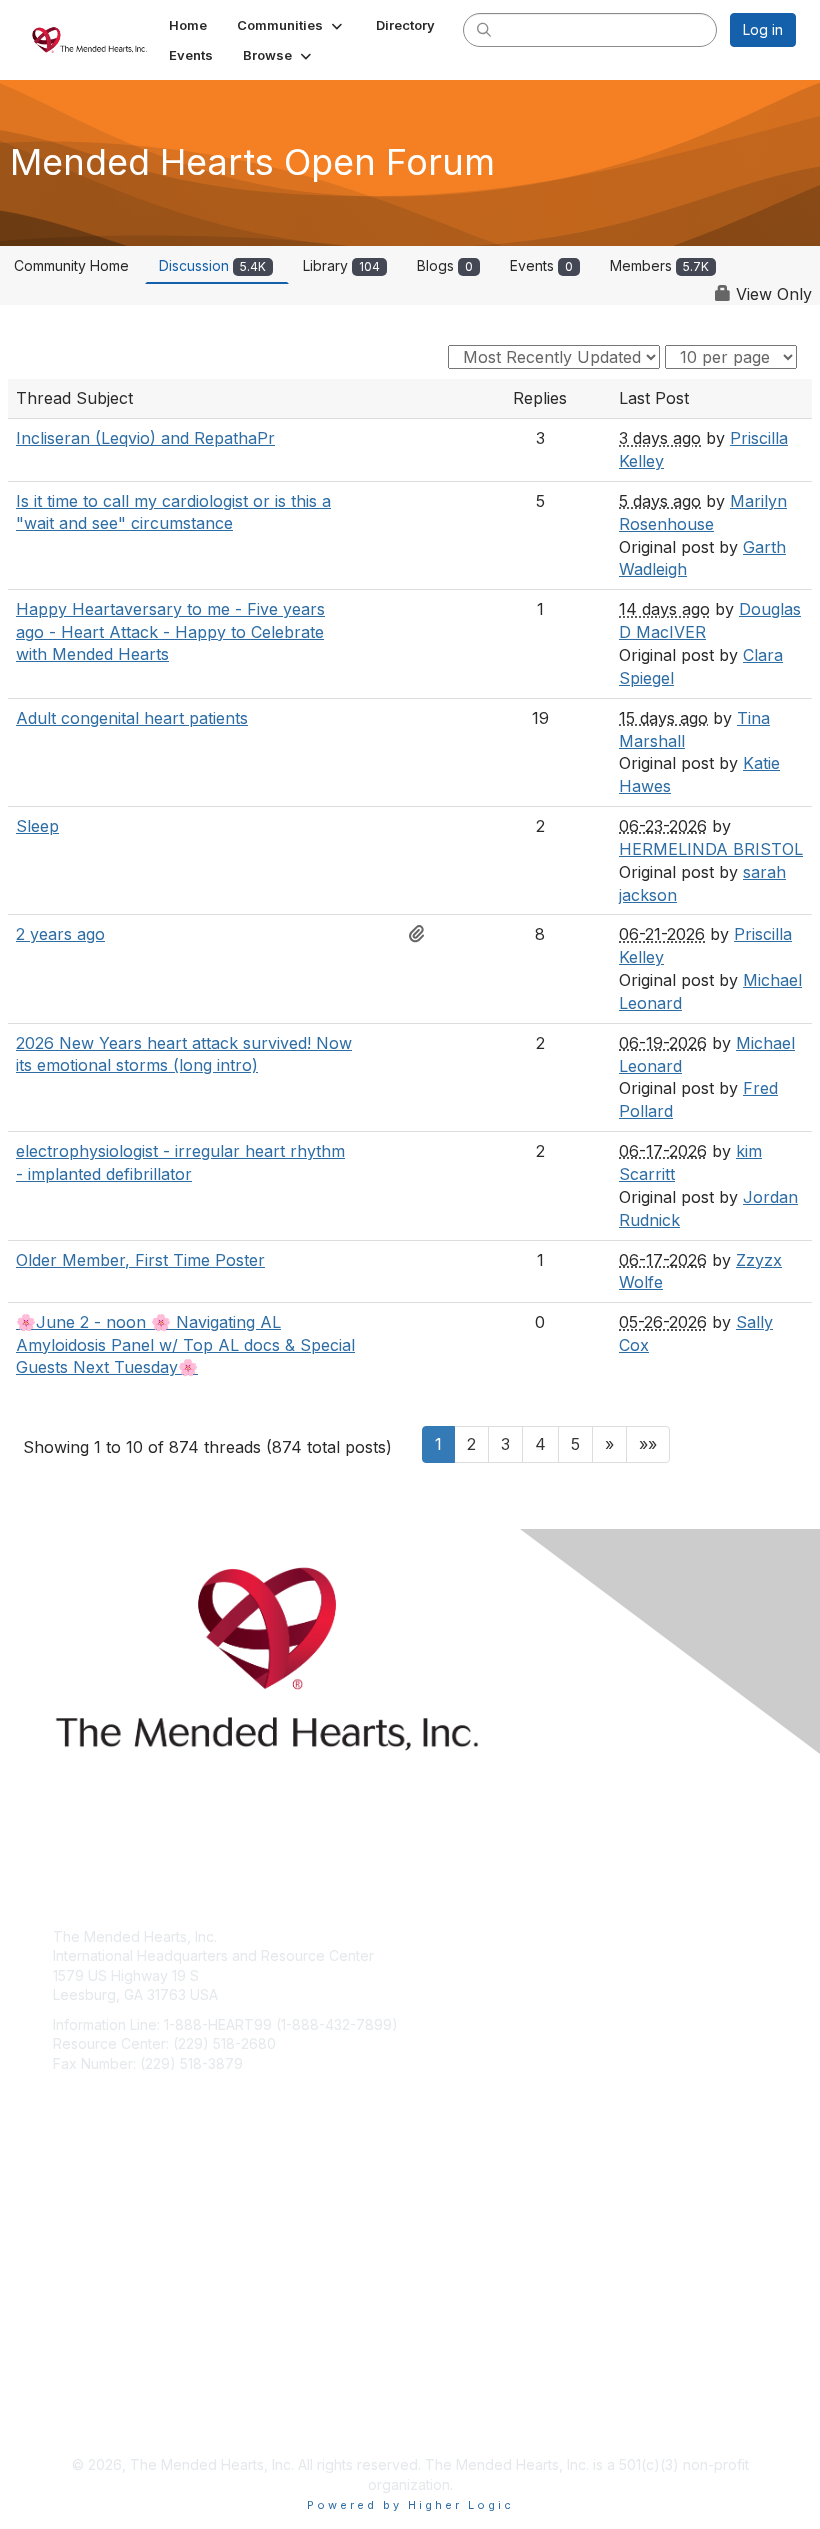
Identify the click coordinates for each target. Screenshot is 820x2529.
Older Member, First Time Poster (140, 1260)
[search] (484, 29)
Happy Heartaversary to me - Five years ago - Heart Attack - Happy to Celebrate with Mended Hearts (170, 631)
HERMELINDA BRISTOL (711, 849)
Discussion (212, 265)
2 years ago (60, 934)
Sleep (37, 826)
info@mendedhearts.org (133, 2093)
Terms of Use (97, 2415)
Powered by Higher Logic (410, 2505)
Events (541, 265)
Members (659, 265)
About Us (83, 2395)
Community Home (71, 265)
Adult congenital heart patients (132, 718)
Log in (763, 29)
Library (341, 265)
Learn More (91, 2263)
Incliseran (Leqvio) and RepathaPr (145, 438)
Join (67, 2224)
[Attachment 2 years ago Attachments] (422, 934)
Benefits (80, 2244)
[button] (291, 25)
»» (648, 1444)
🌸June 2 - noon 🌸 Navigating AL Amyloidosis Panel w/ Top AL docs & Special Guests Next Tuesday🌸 (185, 1344)
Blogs (445, 265)
